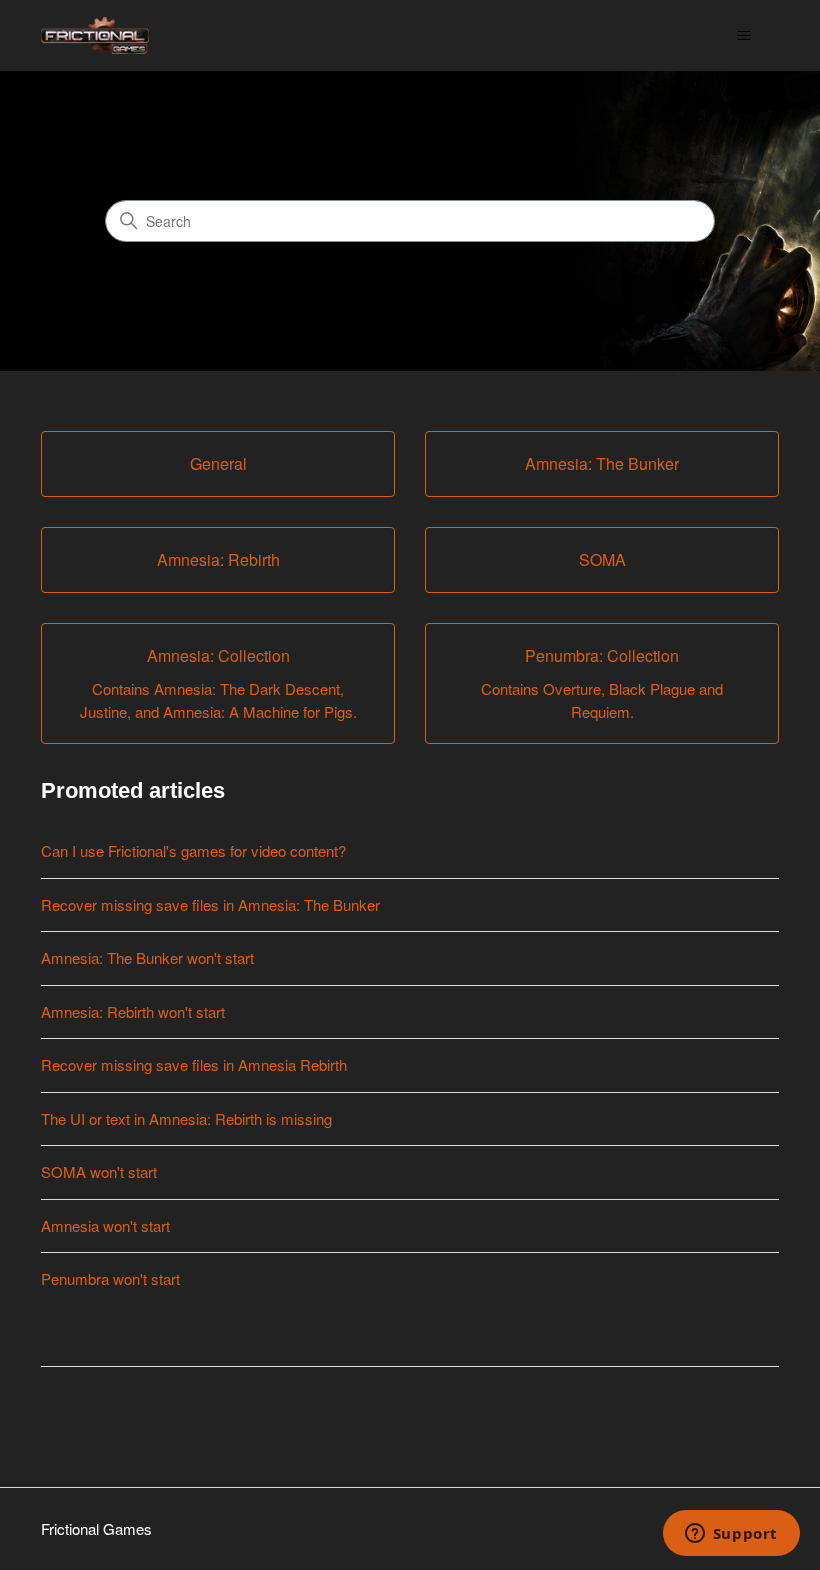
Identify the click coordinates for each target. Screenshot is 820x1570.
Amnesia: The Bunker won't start (147, 957)
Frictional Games (96, 1528)
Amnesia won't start (105, 1225)
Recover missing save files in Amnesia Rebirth (194, 1064)
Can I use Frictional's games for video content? (193, 850)
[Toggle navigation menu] (743, 36)
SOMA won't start (99, 1171)
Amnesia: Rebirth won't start (133, 1011)
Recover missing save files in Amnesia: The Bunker (210, 904)
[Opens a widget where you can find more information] (731, 1535)
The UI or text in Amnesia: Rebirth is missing (186, 1118)
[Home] (95, 35)
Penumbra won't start (110, 1278)
